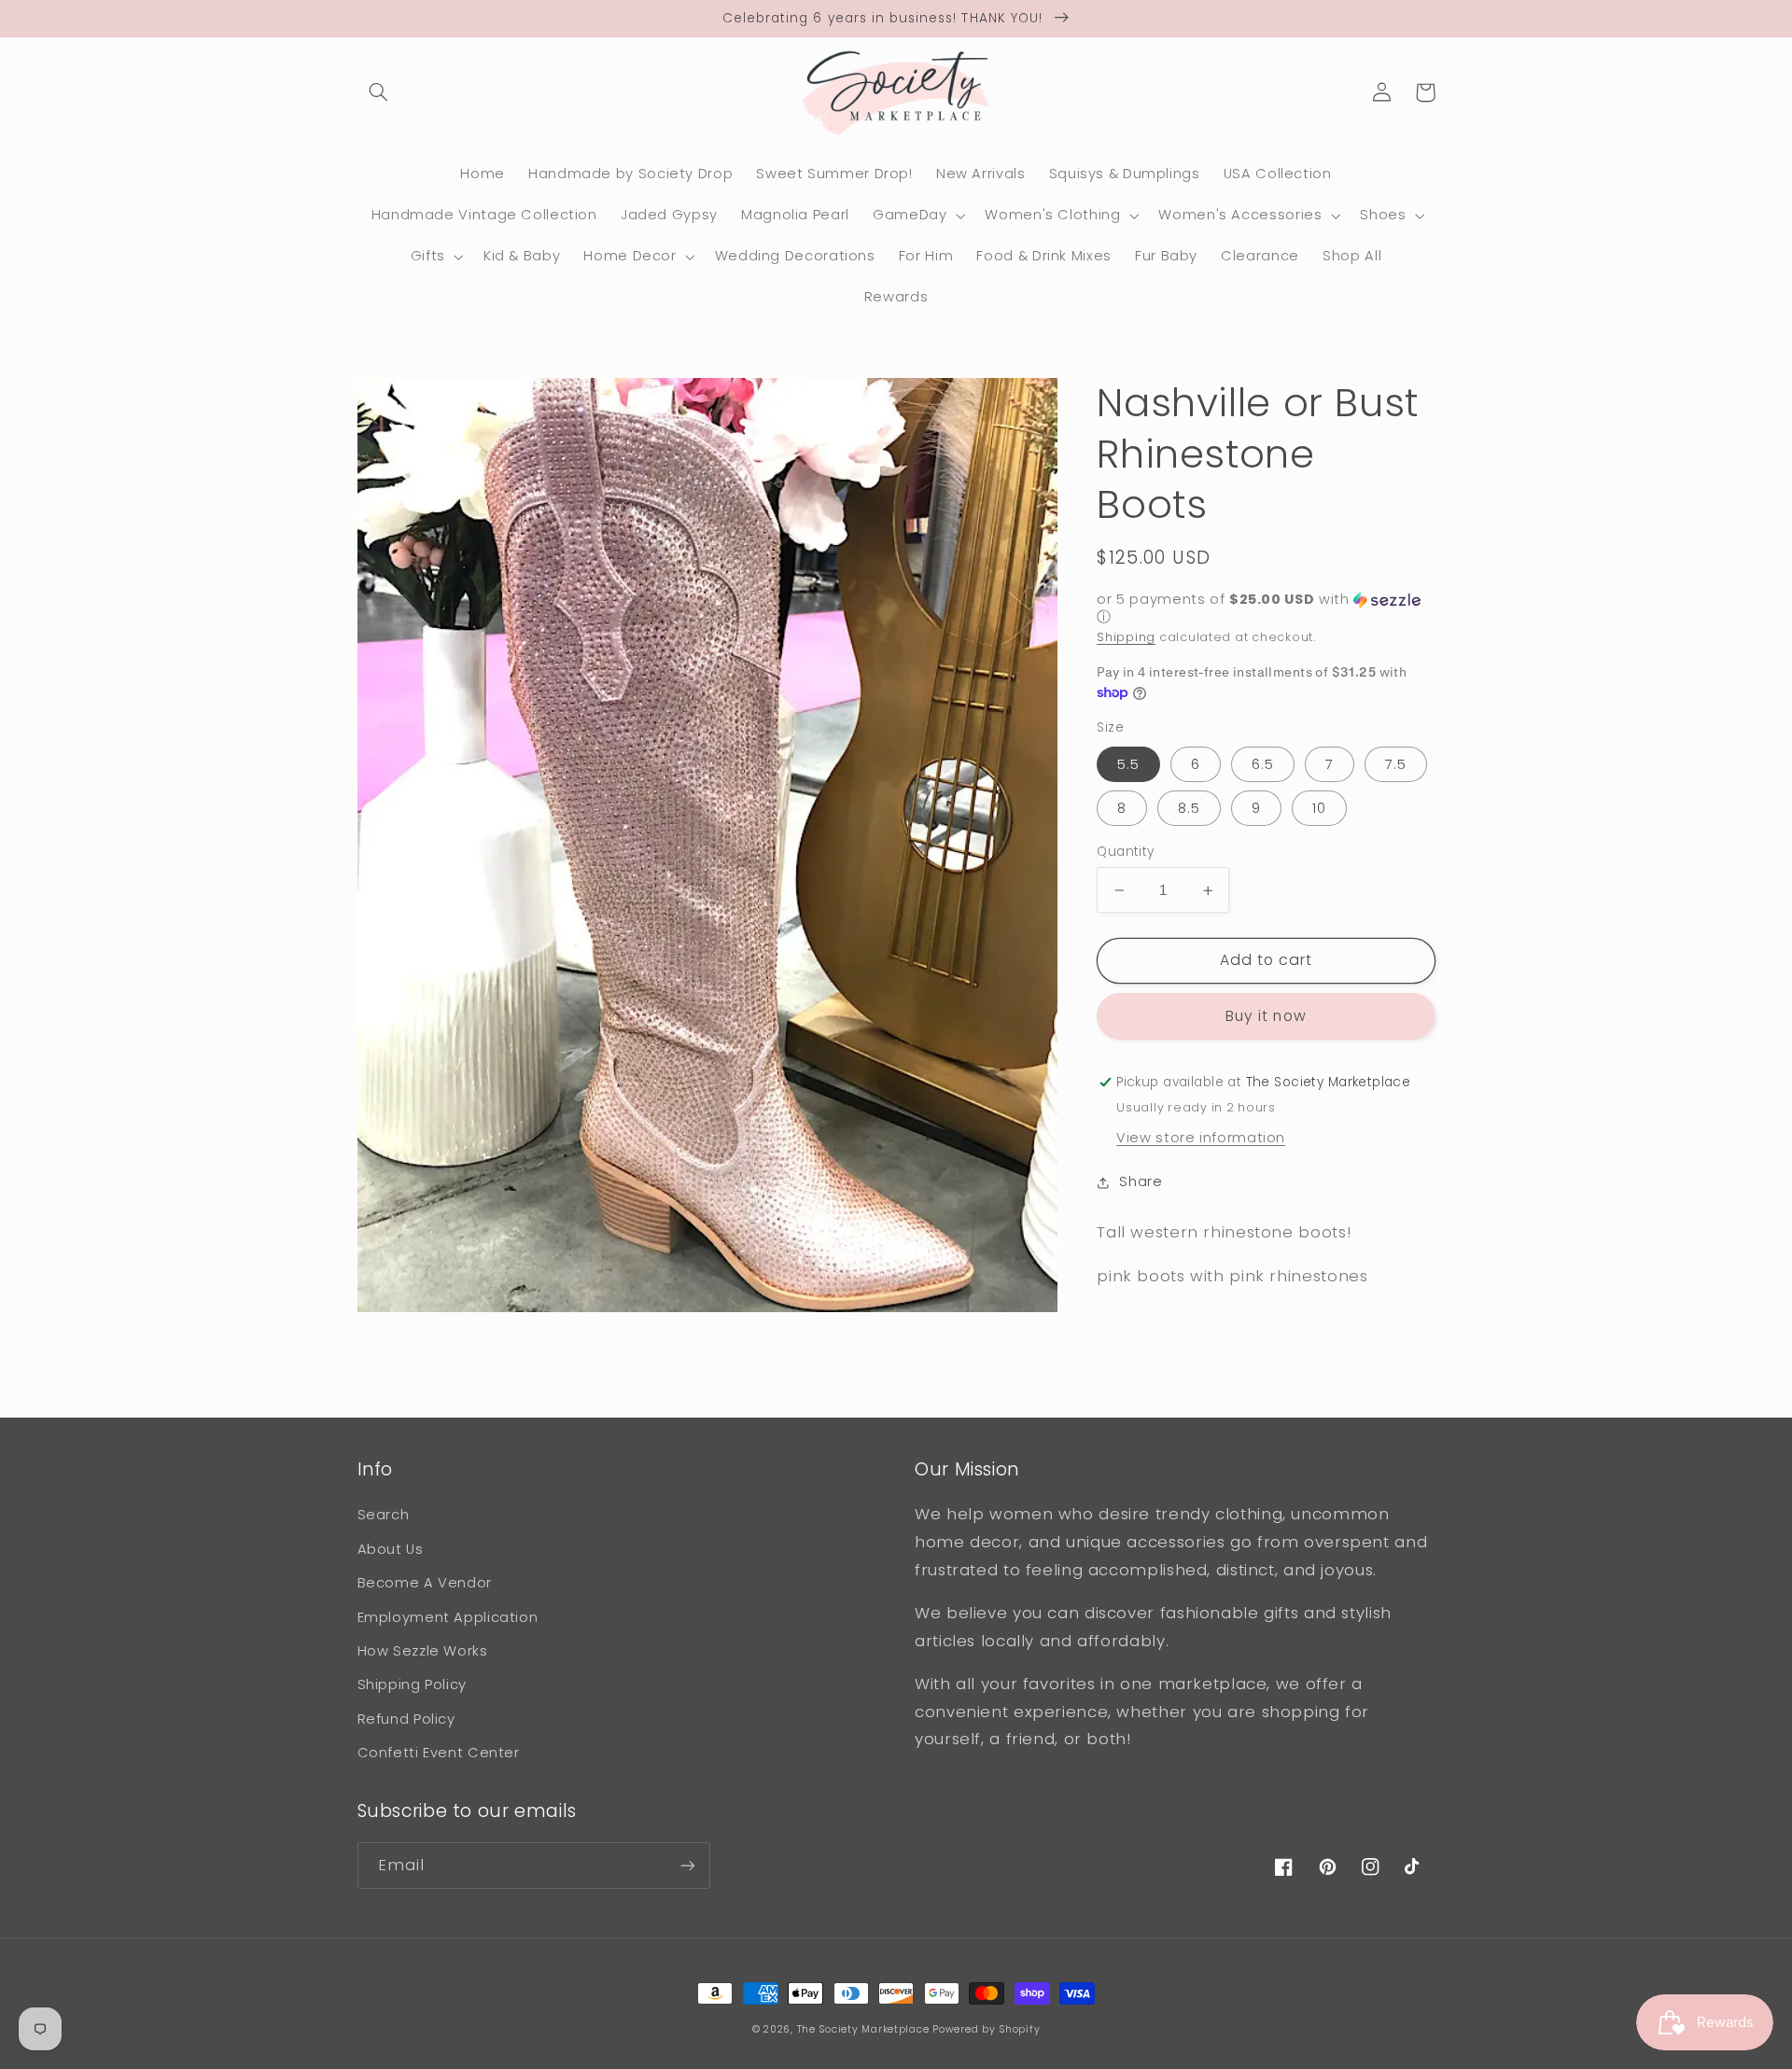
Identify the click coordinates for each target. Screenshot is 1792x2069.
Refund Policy (406, 1719)
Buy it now (1266, 1016)
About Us (391, 1549)
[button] (379, 92)
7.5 (1396, 764)
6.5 (1263, 764)
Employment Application (448, 1617)
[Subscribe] (687, 1865)
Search (384, 1515)
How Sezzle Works (423, 1651)
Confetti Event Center (439, 1753)
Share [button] (1141, 1181)
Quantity (1125, 852)
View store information (1201, 1138)
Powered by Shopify (986, 2029)
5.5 (1128, 764)
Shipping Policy (412, 1685)
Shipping (1126, 637)
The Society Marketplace (863, 2029)
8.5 (1189, 808)
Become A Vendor (425, 1583)
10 (1319, 808)
